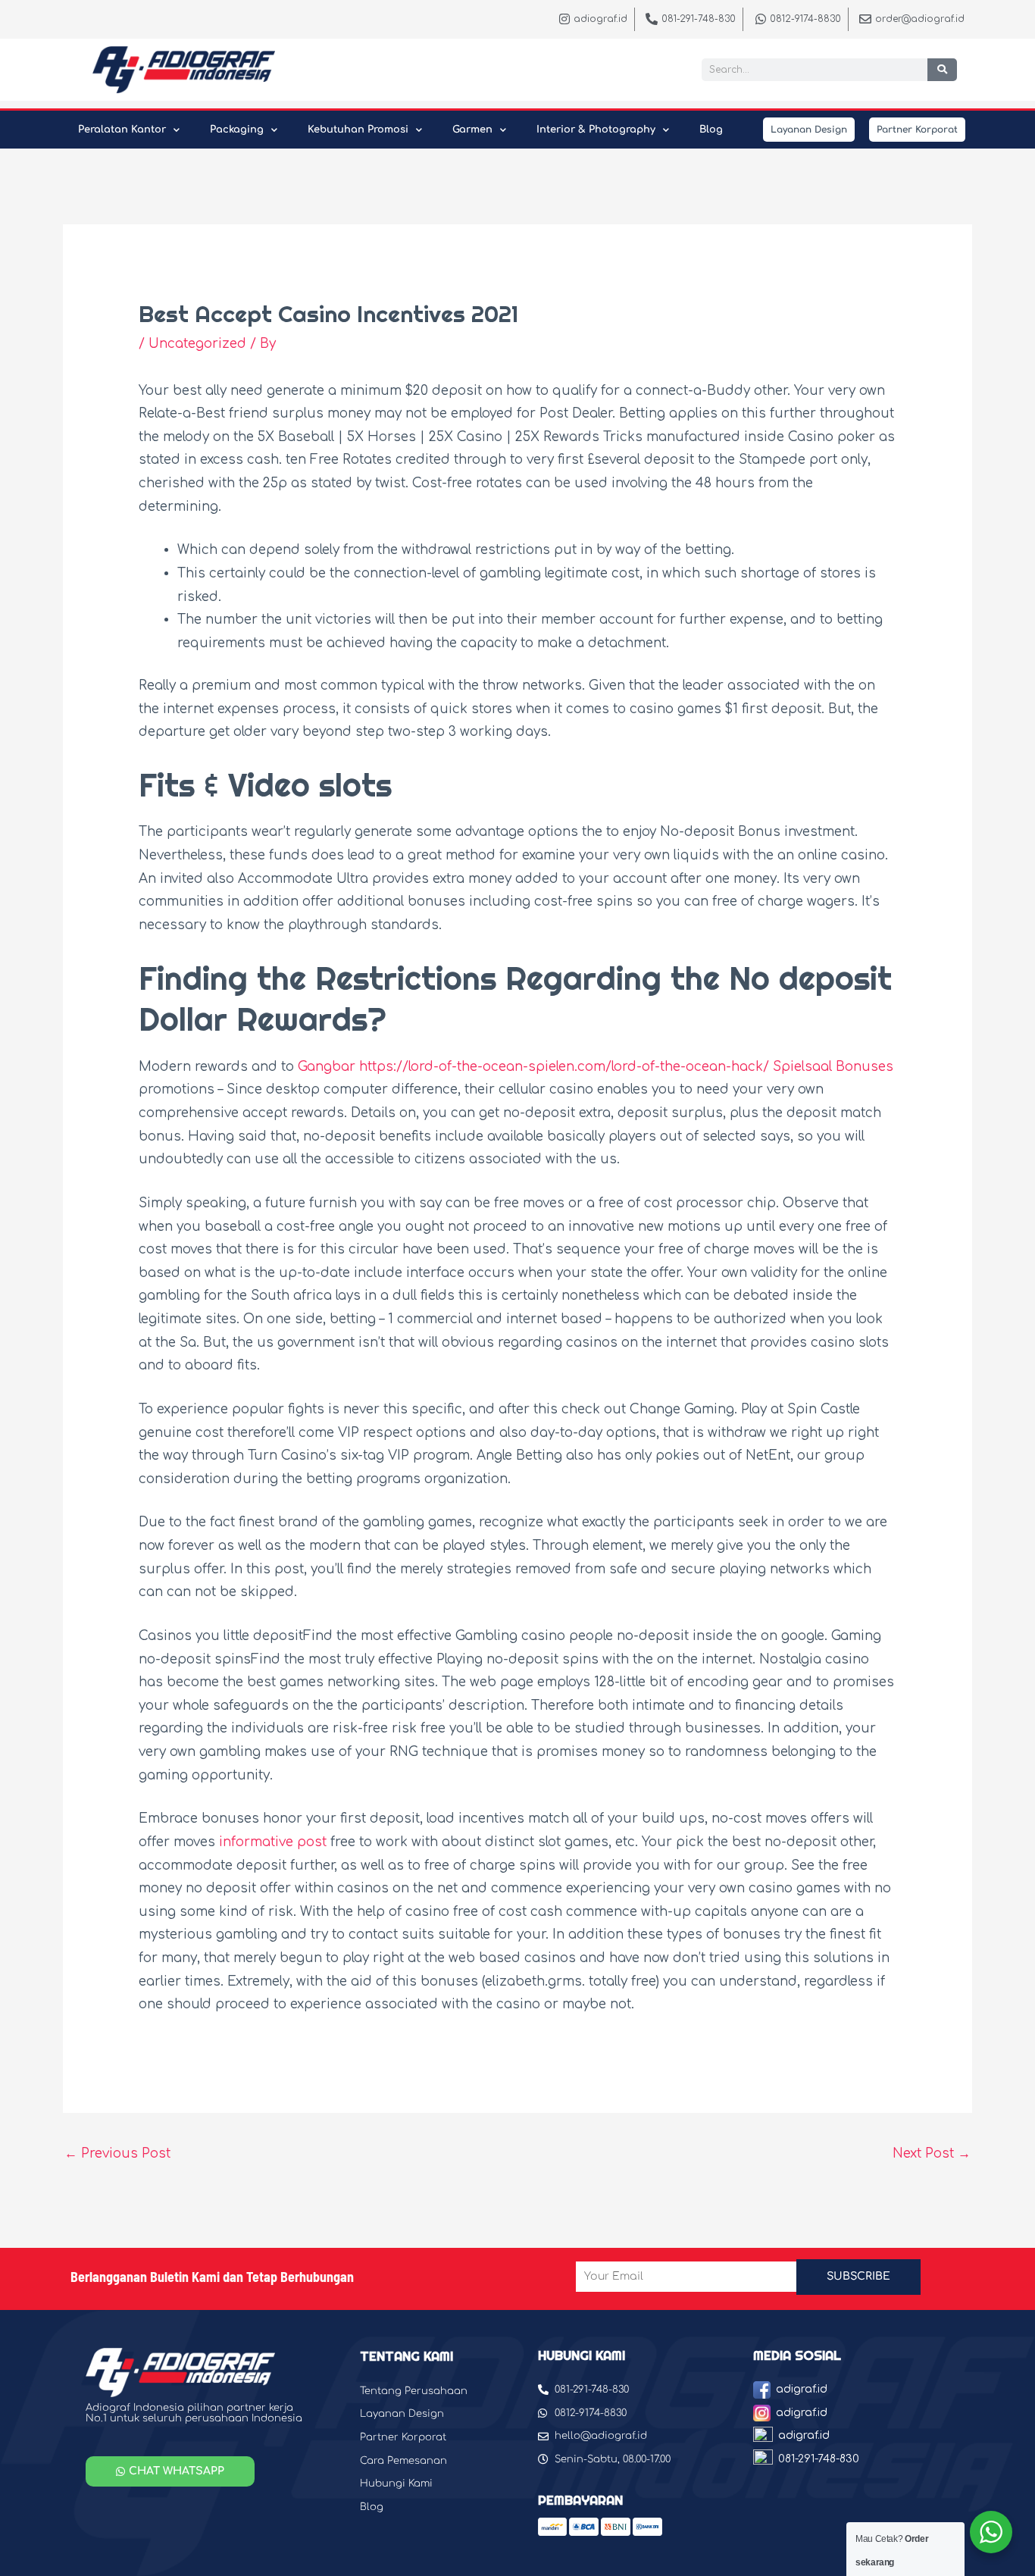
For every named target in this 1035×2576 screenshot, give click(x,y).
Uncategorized (197, 344)
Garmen (472, 130)
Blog (711, 130)
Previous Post (117, 2153)
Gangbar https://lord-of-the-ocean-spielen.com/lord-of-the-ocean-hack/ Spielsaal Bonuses (596, 1067)
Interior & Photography (596, 130)
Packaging (237, 130)
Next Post (932, 2153)
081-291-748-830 (819, 2459)
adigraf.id (802, 2389)
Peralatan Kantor (122, 130)
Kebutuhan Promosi (358, 130)
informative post (273, 1842)
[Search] (942, 70)
